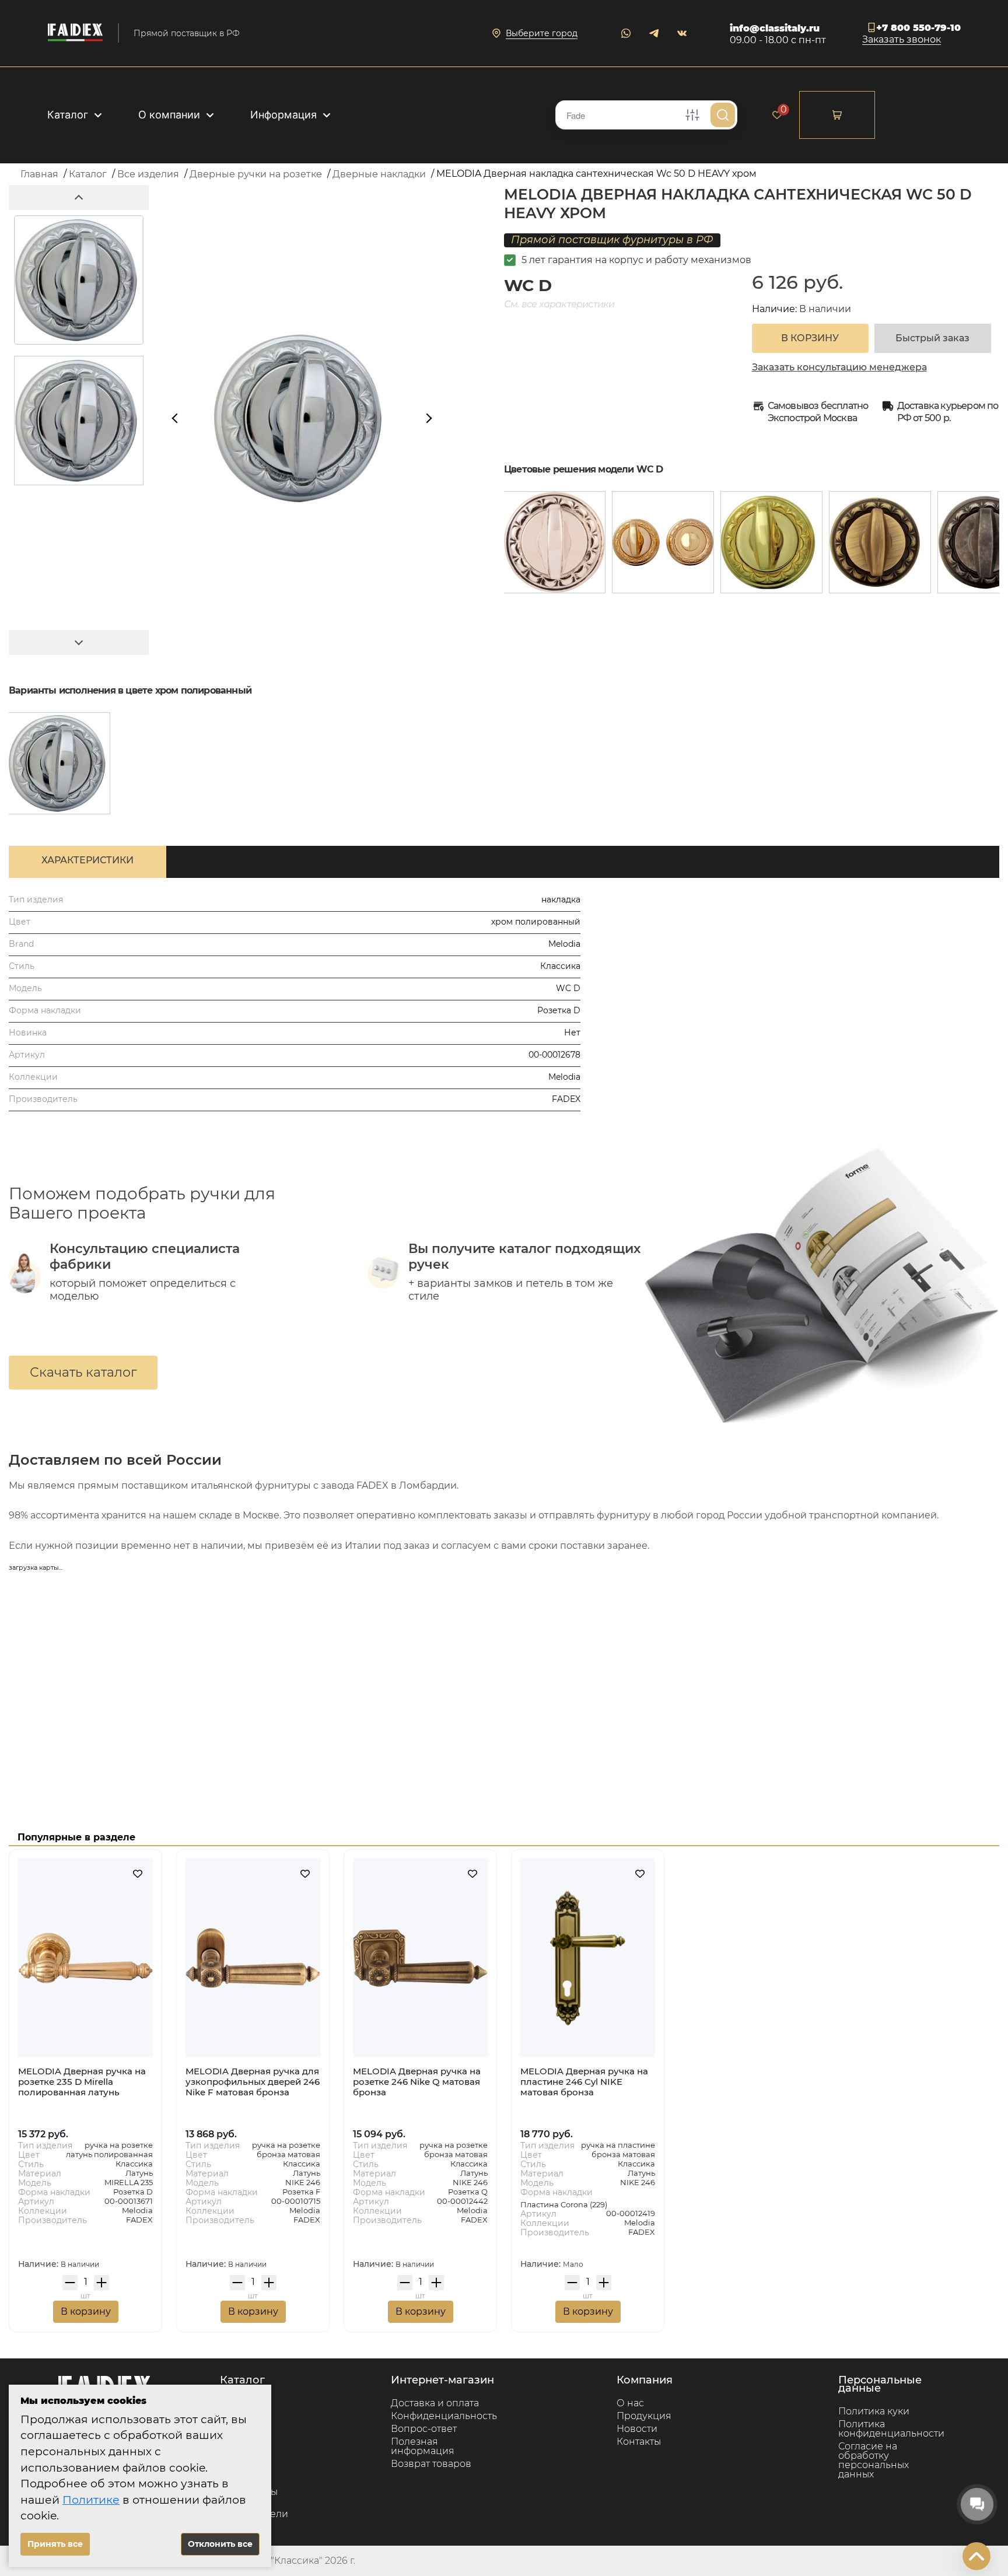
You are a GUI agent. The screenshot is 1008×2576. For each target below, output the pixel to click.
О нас (630, 2403)
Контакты (639, 2442)
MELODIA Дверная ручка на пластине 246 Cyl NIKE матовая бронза (584, 2082)
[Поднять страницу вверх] (977, 2556)
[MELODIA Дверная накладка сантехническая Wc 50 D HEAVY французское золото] (663, 542)
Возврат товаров (431, 2464)
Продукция (644, 2416)
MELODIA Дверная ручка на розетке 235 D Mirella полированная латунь (82, 2082)
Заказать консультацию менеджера (839, 367)
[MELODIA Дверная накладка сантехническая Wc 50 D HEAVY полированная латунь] (771, 542)
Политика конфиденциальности (891, 2429)
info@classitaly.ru (775, 28)
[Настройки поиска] (692, 115)
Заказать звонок (902, 40)
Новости (637, 2429)
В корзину (86, 2311)
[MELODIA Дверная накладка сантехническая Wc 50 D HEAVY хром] (59, 763)
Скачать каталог (83, 1372)
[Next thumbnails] (79, 643)
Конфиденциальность (444, 2416)
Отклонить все (220, 2544)
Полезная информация (423, 2446)
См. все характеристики (559, 304)
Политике (91, 2500)
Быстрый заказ (932, 338)
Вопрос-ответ (424, 2429)
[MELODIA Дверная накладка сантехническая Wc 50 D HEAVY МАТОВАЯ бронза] (880, 542)
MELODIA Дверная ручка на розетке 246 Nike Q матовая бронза (417, 2082)
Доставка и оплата (435, 2403)
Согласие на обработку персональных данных (874, 2460)
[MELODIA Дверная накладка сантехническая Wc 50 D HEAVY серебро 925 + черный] (554, 542)
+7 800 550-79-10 (918, 28)
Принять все (55, 2544)
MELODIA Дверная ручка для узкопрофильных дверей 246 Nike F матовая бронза (253, 2082)
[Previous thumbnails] (79, 197)
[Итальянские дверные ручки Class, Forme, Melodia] (75, 33)
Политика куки (874, 2411)
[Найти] (723, 115)
